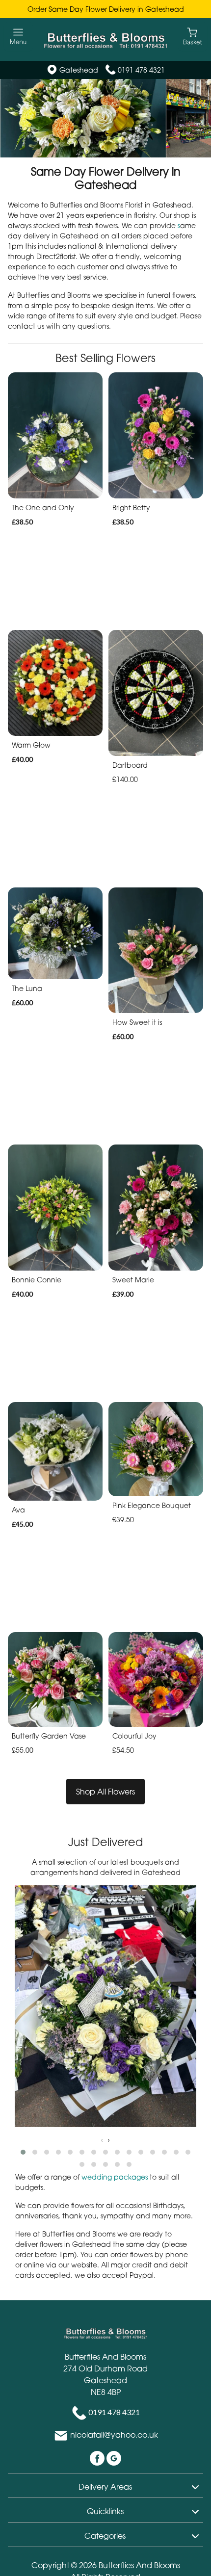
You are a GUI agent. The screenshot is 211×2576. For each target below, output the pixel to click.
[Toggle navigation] (18, 37)
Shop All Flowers (105, 1792)
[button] (23, 2152)
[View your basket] (193, 36)
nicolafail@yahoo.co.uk (114, 2435)
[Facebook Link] (98, 2458)
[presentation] (102, 2140)
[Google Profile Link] (114, 2458)
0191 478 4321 (141, 70)
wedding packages (115, 2177)
